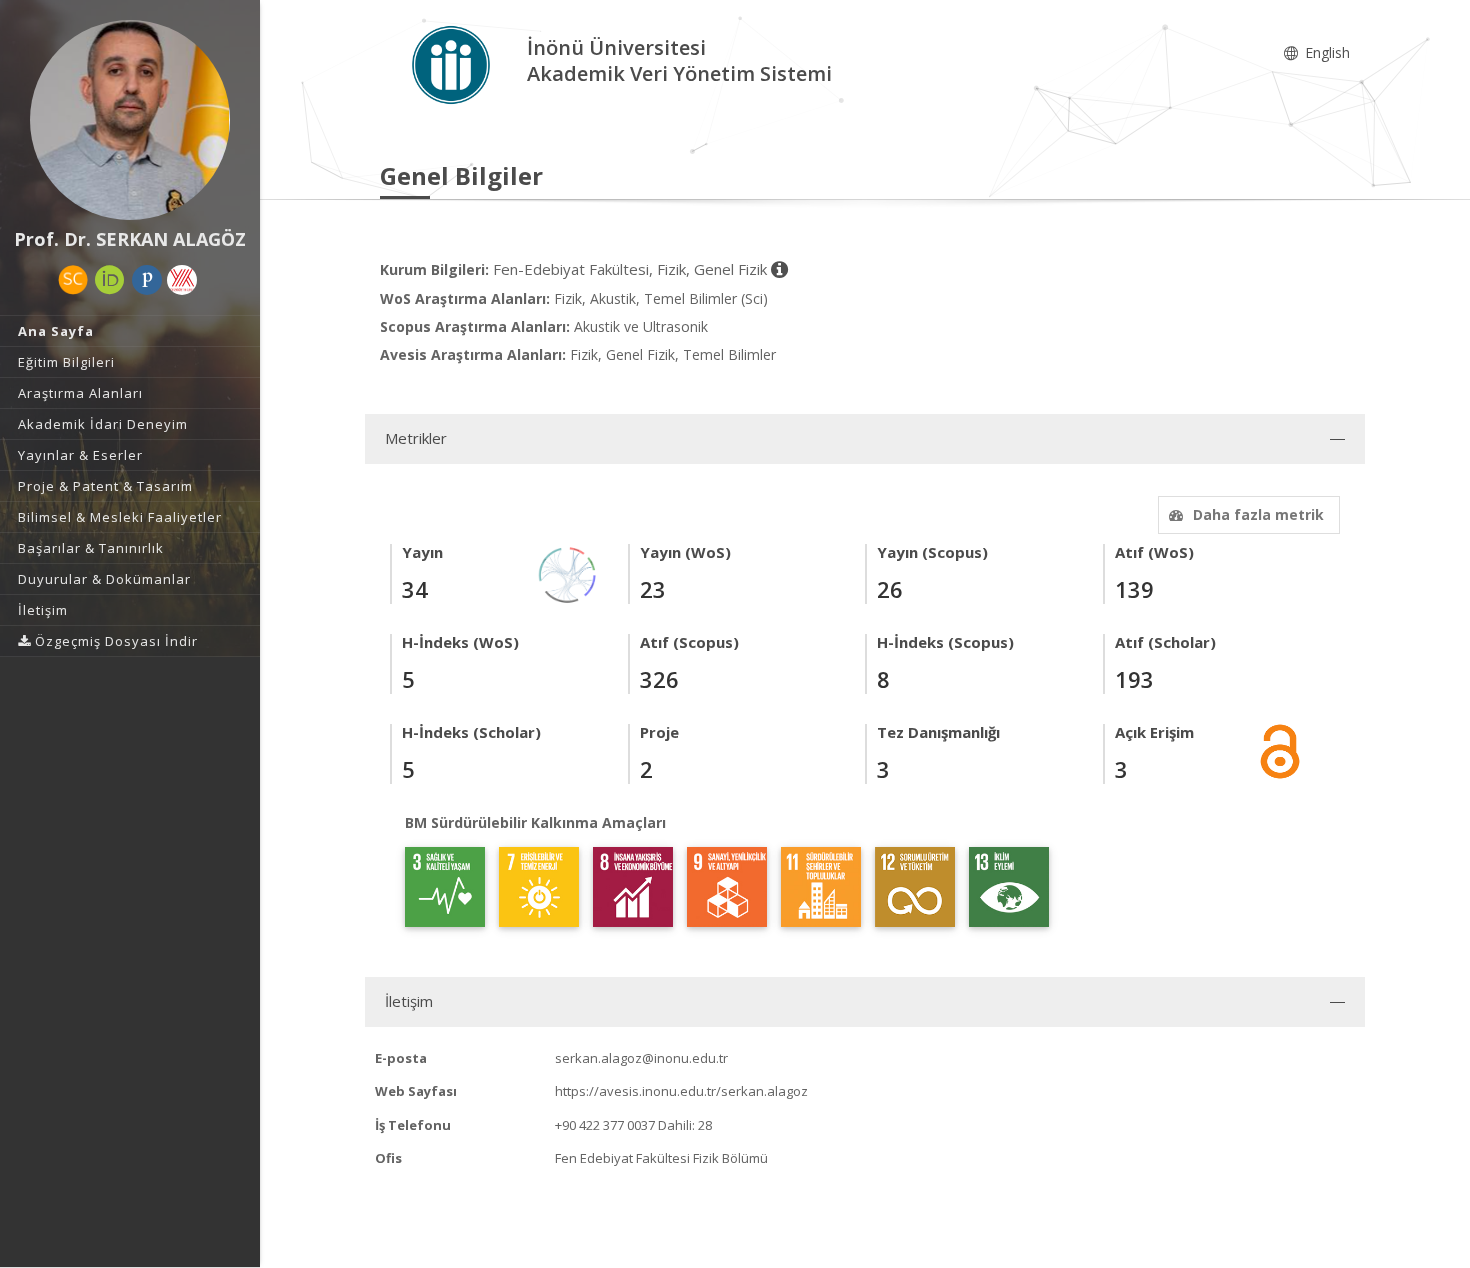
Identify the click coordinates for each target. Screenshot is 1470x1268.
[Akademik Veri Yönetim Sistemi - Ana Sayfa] (453, 63)
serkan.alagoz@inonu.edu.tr (641, 1058)
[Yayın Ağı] (568, 573)
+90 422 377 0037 (605, 1125)
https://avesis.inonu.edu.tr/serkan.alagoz (681, 1091)
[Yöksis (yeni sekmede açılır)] (182, 280)
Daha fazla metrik (1258, 514)
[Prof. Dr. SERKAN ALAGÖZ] (130, 120)
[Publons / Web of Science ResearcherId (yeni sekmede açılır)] (147, 280)
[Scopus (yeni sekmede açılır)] (73, 280)
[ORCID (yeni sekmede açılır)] (110, 280)
